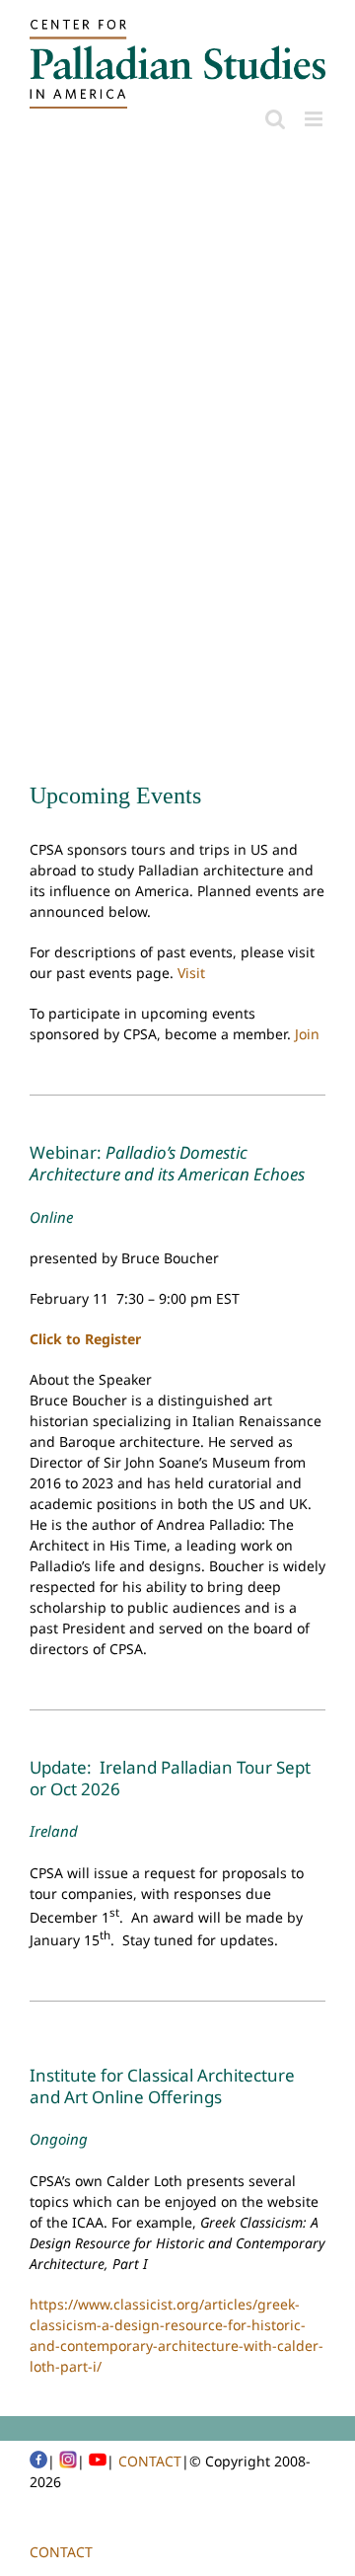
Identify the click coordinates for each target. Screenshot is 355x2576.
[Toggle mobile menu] (315, 119)
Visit (191, 973)
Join (307, 1034)
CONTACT (150, 2461)
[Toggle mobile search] (275, 119)
